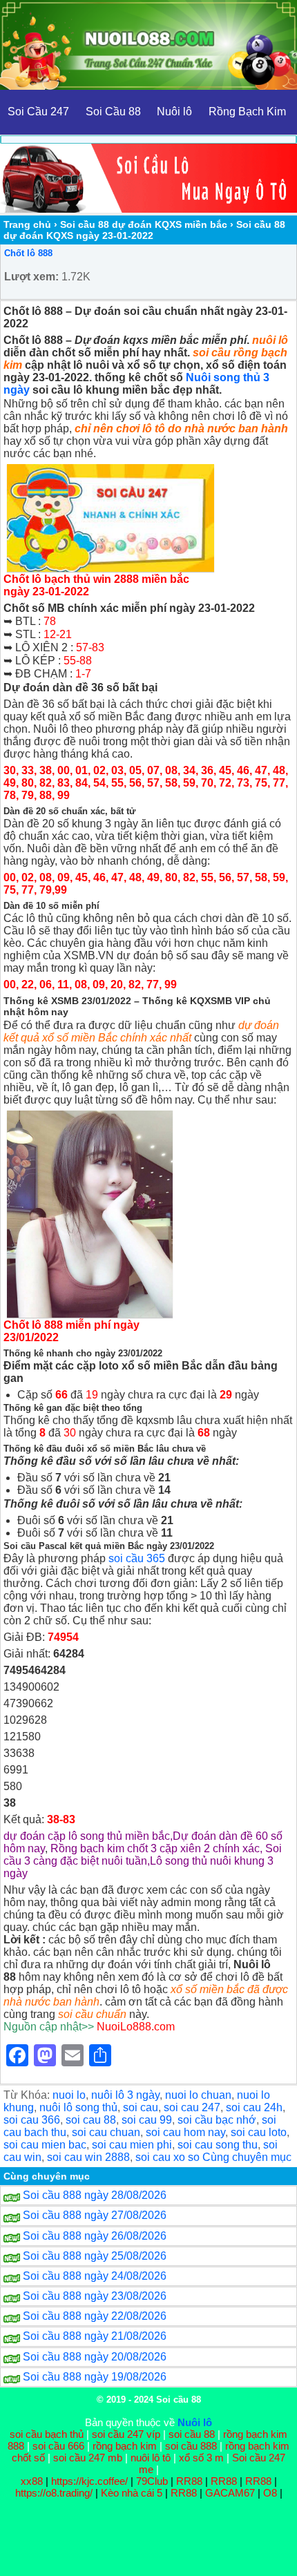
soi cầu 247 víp (126, 2434)
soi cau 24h (254, 2107)
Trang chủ (27, 224)
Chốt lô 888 (28, 253)
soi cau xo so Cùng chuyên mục (213, 2157)
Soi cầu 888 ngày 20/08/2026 (95, 2357)
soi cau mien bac (45, 2145)
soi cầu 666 (58, 2446)
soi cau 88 (91, 2120)
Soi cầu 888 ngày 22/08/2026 (95, 2316)
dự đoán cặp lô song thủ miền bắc (87, 1836)
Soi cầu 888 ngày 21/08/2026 (95, 2336)
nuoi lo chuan (198, 2095)
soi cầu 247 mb (88, 2458)
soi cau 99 (147, 2120)
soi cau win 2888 (88, 2157)
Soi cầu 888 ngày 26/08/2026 (95, 2236)
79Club (152, 2481)
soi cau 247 (192, 2107)
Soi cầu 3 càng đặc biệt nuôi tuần (143, 1855)
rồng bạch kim (125, 2446)
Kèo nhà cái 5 (132, 2493)
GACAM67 (230, 2493)
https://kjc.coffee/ (89, 2481)
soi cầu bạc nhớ (217, 2120)
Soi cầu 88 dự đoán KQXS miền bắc (144, 224)
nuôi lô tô (151, 2458)
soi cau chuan (106, 2132)
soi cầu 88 (192, 2434)
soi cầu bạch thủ (47, 2434)
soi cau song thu (218, 2145)
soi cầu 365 (137, 1558)
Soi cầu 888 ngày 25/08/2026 (95, 2256)
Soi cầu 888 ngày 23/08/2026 (95, 2296)
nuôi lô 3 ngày (125, 2095)
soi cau (141, 2107)
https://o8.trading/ (54, 2493)
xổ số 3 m (201, 2458)
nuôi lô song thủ (78, 2107)
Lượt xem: (31, 277)
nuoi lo (69, 2095)
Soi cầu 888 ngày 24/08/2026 (95, 2276)
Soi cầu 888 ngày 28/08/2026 (95, 2195)
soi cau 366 (32, 2120)
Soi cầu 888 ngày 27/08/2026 (95, 2215)
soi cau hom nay (185, 2132)
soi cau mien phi (132, 2145)
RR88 (189, 2481)
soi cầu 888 (191, 2446)
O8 (270, 2493)
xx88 (33, 2481)
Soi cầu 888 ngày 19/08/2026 (95, 2377)
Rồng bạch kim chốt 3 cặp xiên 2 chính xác (155, 1848)
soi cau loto (259, 2132)
